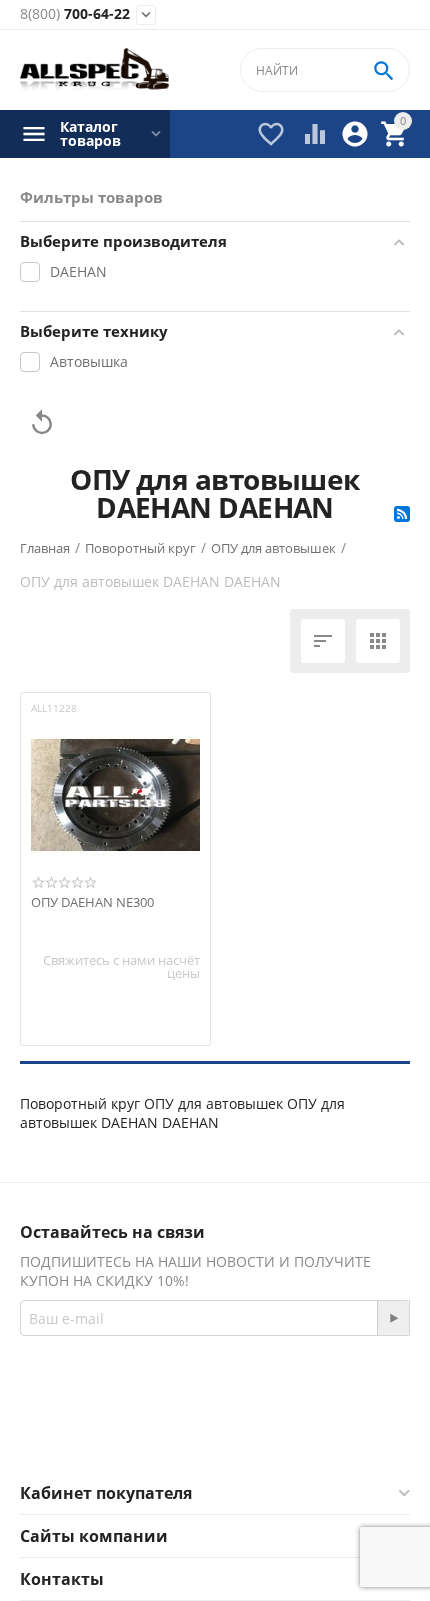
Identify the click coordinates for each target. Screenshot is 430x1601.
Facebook (187, 1434)
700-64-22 (75, 14)
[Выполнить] (393, 1318)
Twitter (294, 1434)
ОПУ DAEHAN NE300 (92, 903)
